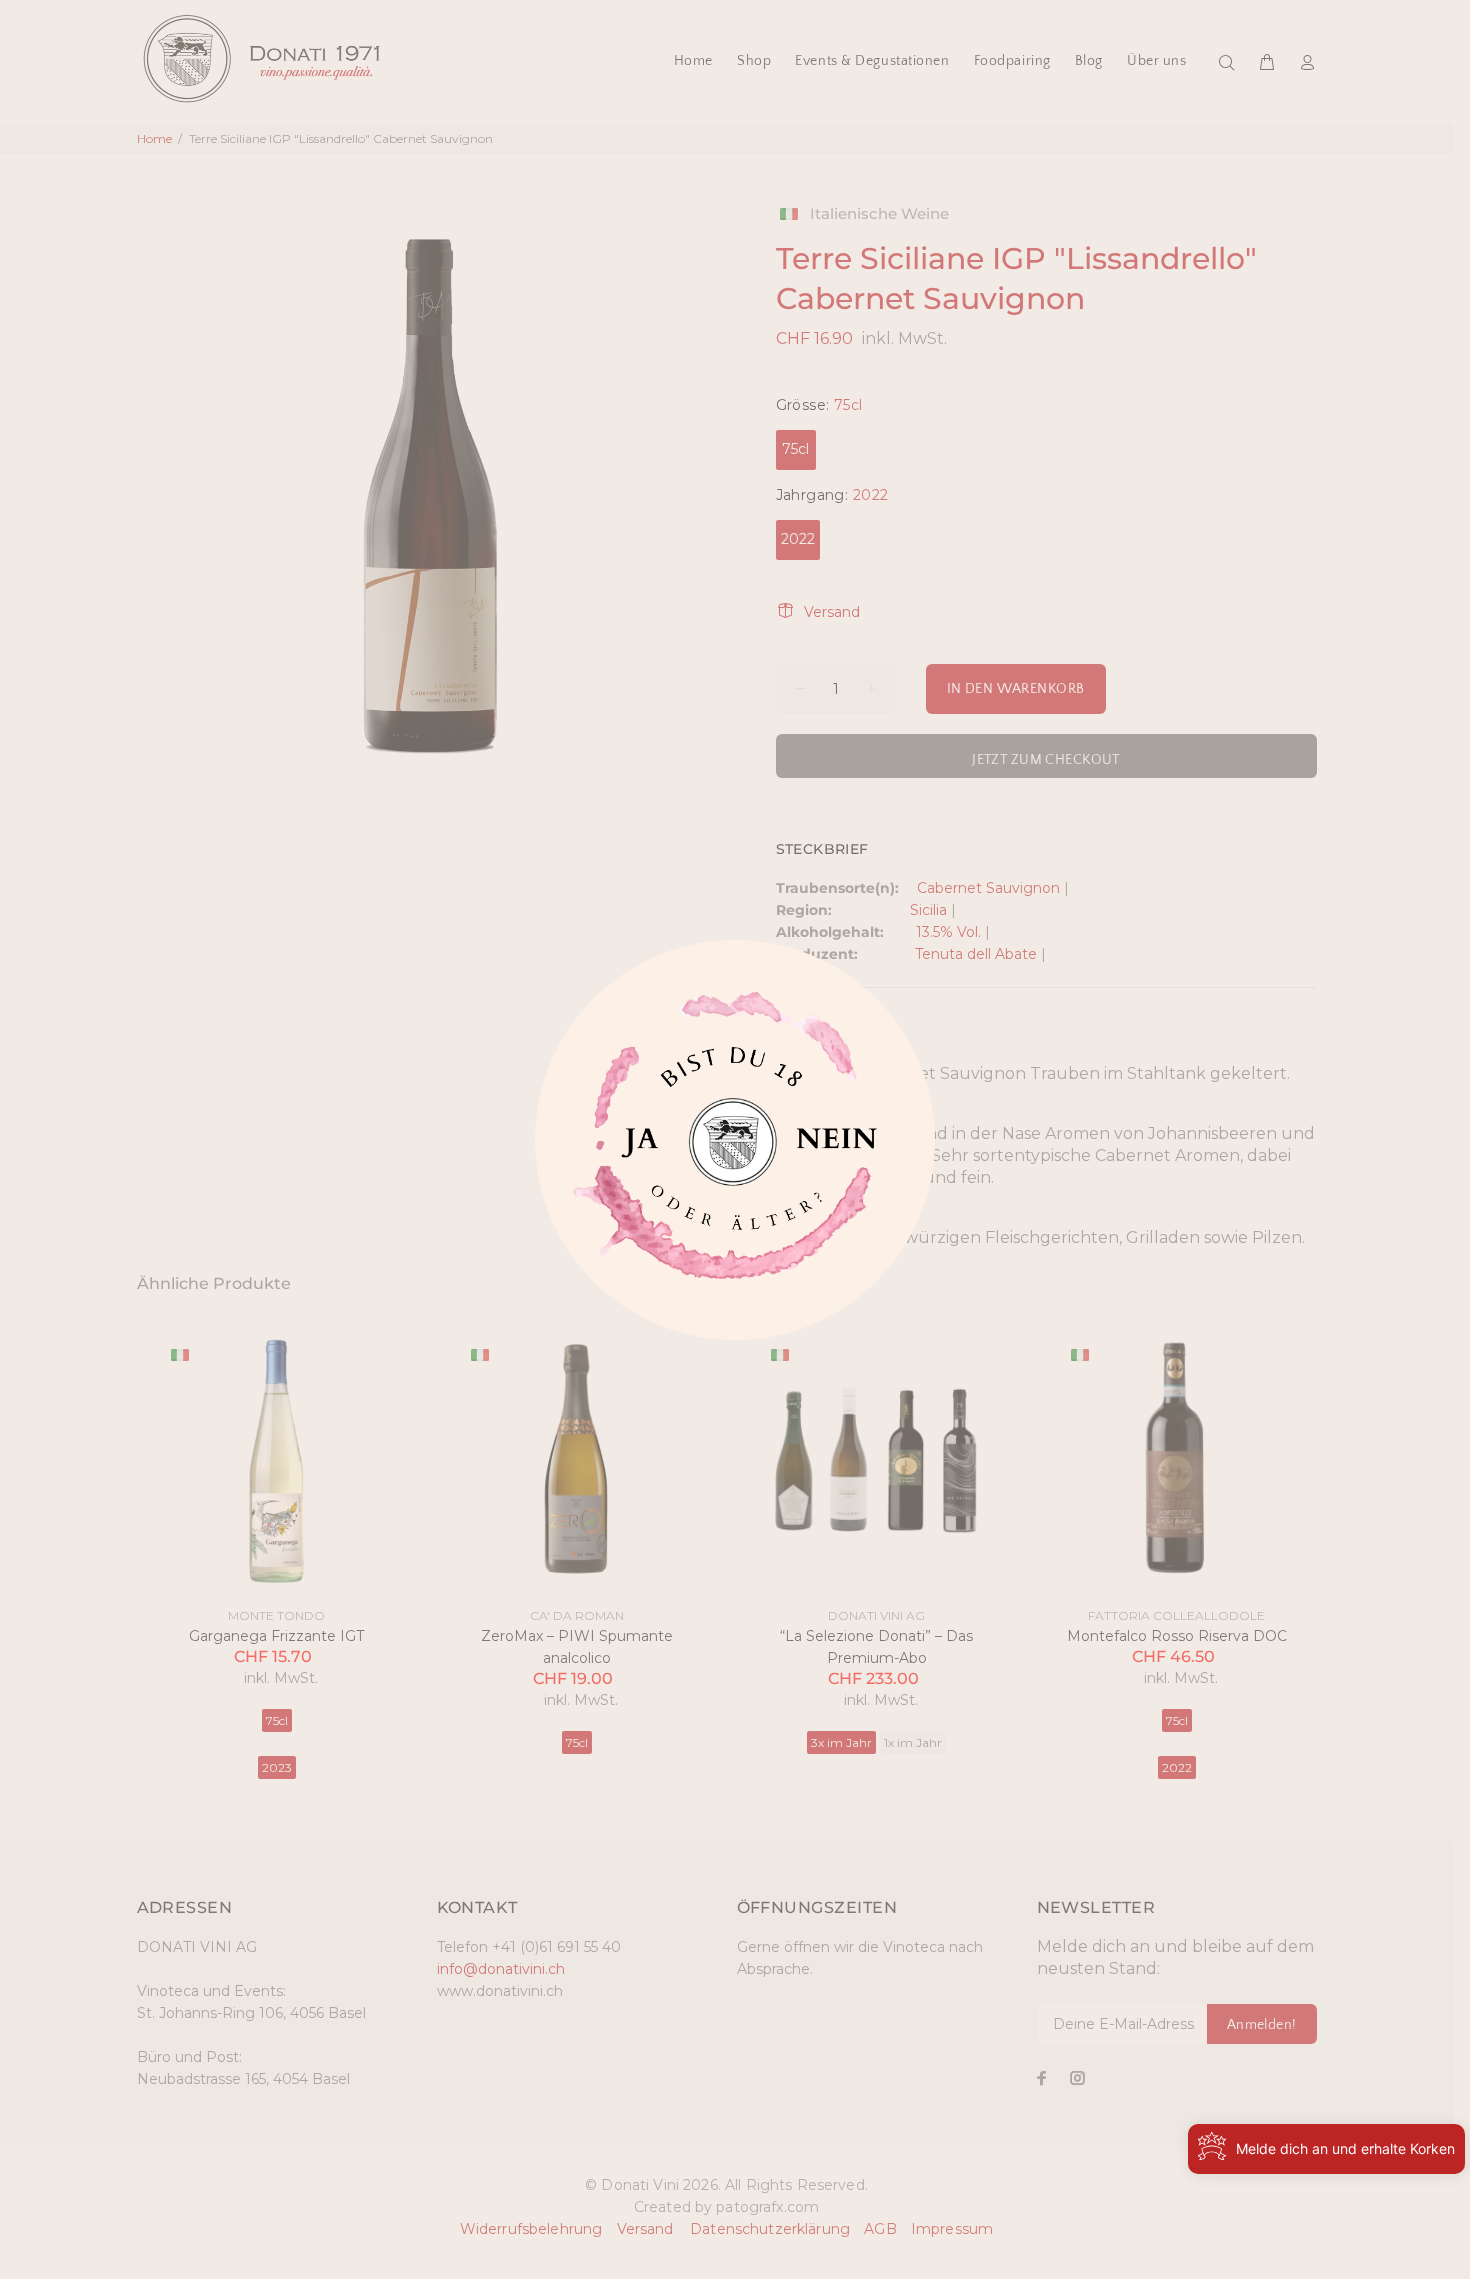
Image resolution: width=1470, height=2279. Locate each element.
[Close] (636, 1149)
